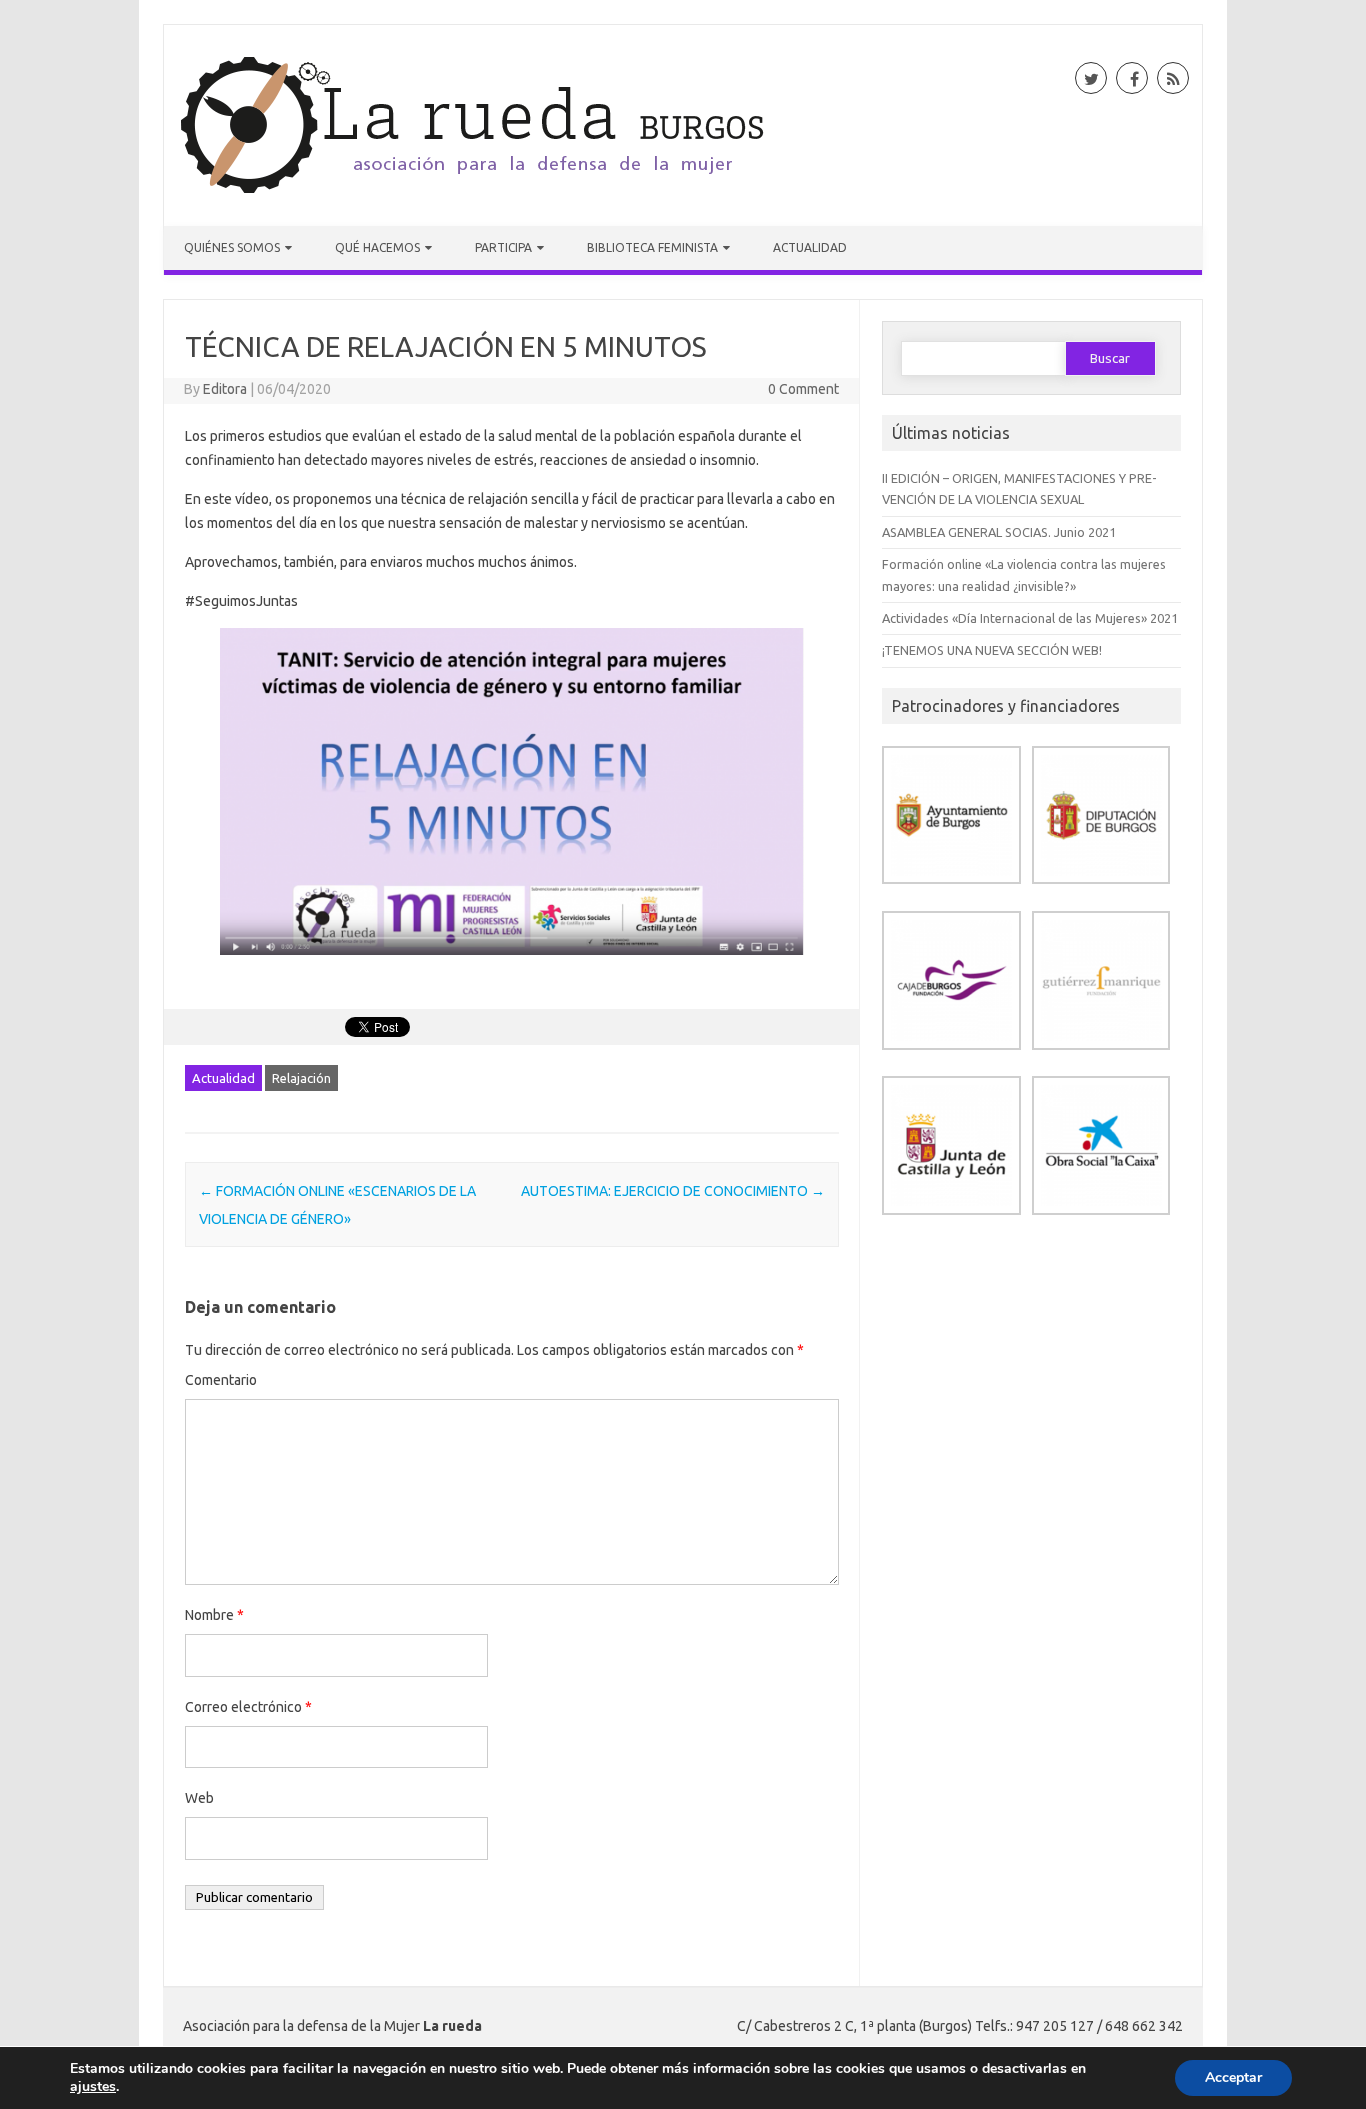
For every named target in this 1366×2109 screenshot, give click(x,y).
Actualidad (810, 247)
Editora (225, 389)
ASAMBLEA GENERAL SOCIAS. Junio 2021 (999, 532)
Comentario (221, 1380)
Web (199, 1798)
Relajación (301, 1078)
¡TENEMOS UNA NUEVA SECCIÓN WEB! (992, 650)
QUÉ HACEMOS (377, 247)
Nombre (214, 1615)
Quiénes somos (232, 247)
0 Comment (803, 389)
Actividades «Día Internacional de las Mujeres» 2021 (1030, 618)
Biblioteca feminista (652, 247)
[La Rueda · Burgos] (475, 192)
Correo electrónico (248, 1707)
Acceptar (1233, 2077)
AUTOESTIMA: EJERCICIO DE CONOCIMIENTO (673, 1191)
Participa (503, 247)
